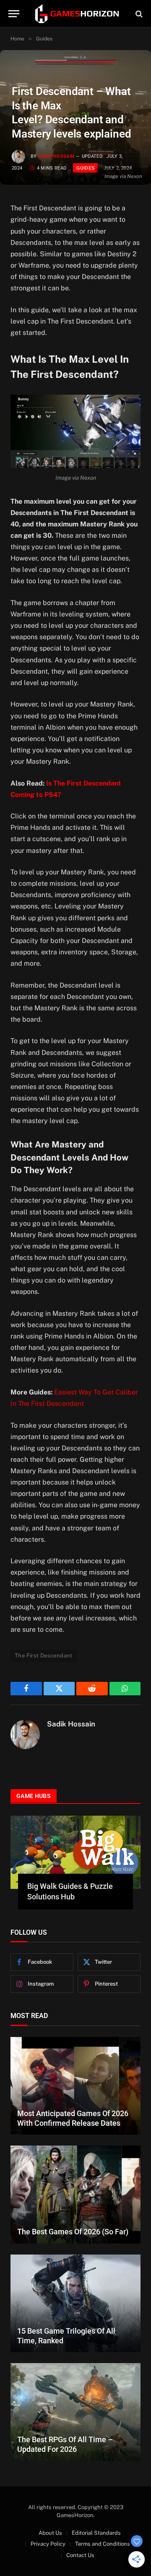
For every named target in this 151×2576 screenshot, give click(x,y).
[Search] (138, 14)
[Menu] (14, 14)
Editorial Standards (96, 2533)
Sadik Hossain (56, 156)
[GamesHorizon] (76, 14)
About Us (50, 2533)
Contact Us (80, 2555)
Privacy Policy (48, 2544)
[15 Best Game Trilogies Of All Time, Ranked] (75, 2304)
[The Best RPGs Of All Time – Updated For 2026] (75, 2412)
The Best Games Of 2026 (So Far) (73, 2232)
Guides (85, 168)
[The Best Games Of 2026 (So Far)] (75, 2195)
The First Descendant (44, 1656)
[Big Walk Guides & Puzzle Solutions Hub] (75, 1852)
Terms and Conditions (103, 2544)
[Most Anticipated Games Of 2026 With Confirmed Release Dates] (75, 2086)
